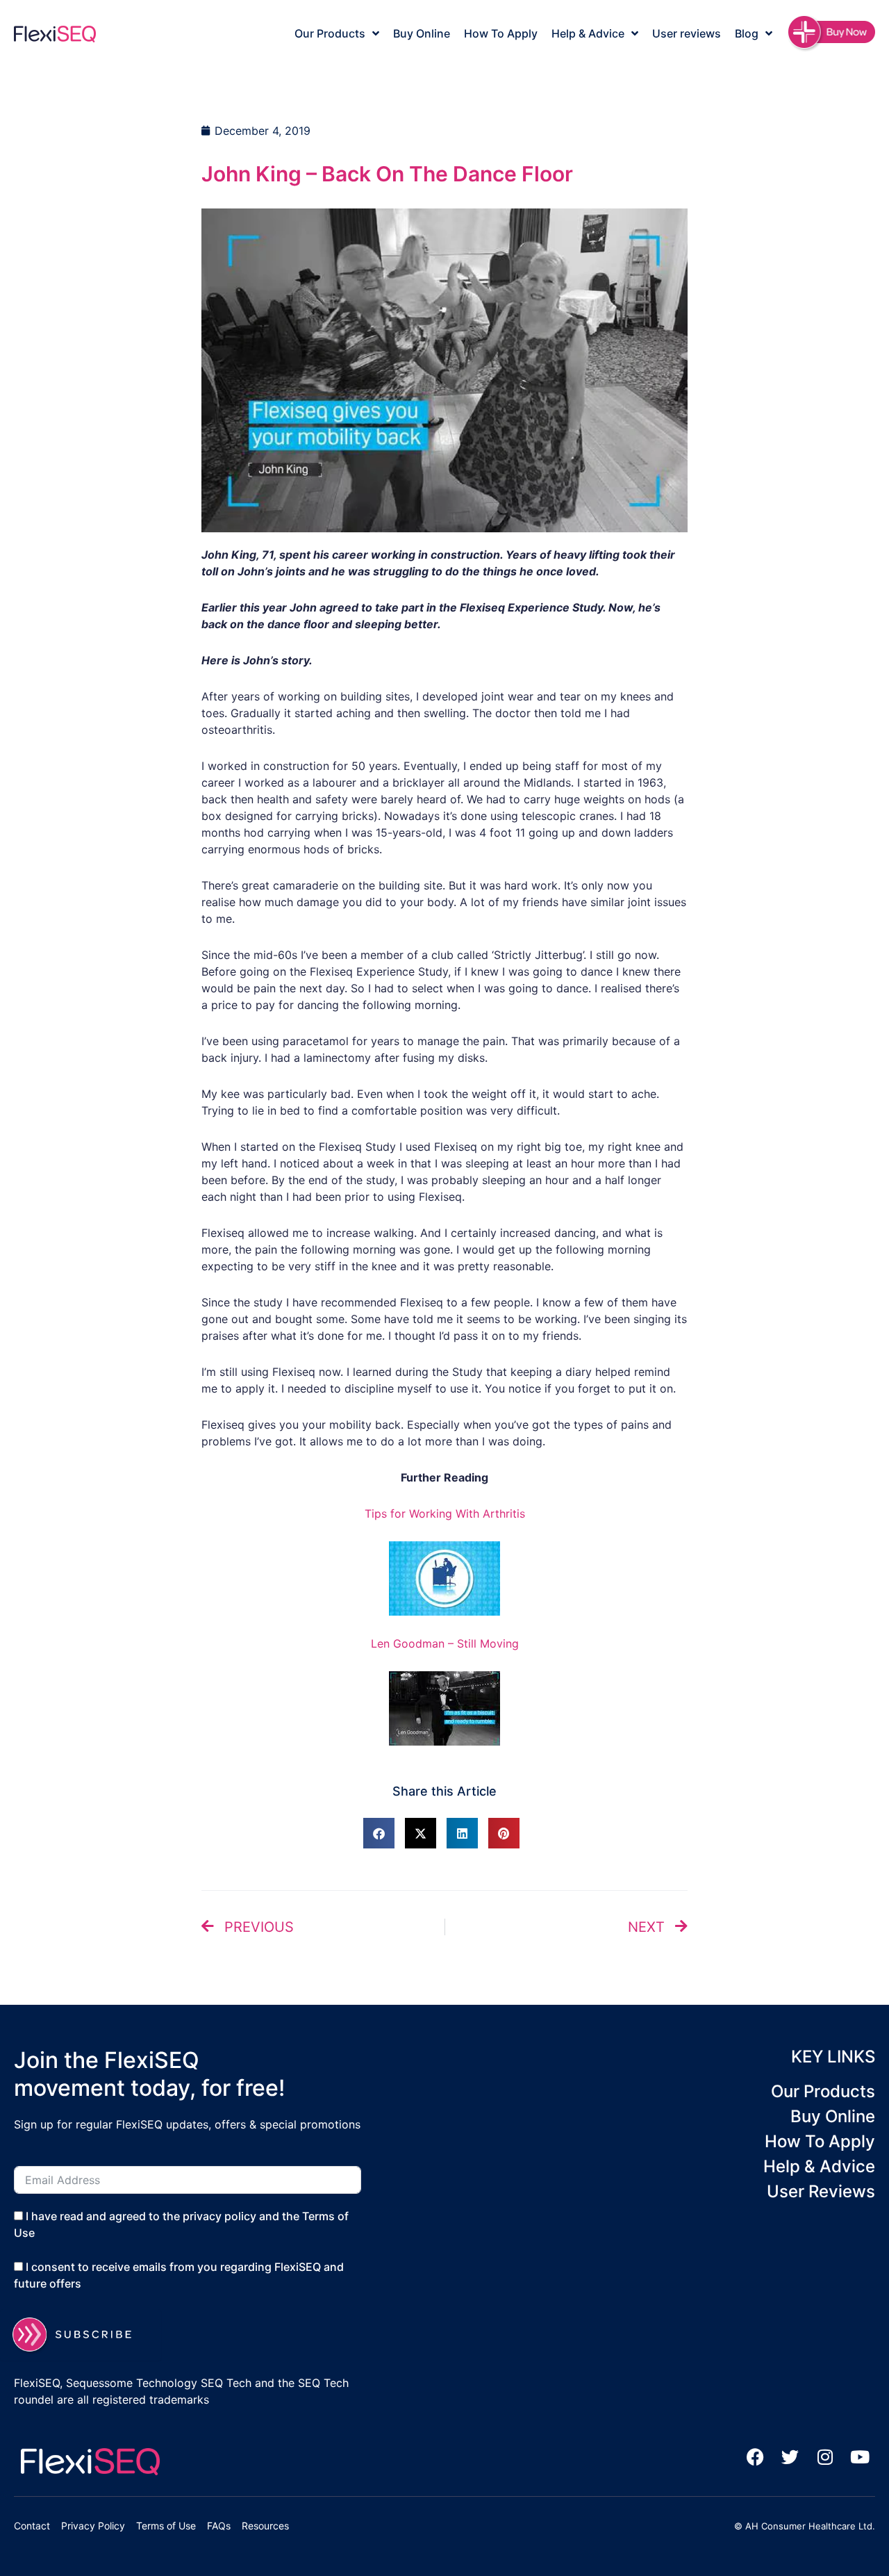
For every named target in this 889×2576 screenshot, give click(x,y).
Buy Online (422, 33)
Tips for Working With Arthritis (445, 1513)
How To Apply (501, 33)
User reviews (687, 33)
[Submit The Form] (81, 2335)
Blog (747, 33)
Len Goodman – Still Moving (445, 1643)
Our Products (330, 33)
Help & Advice (588, 33)
